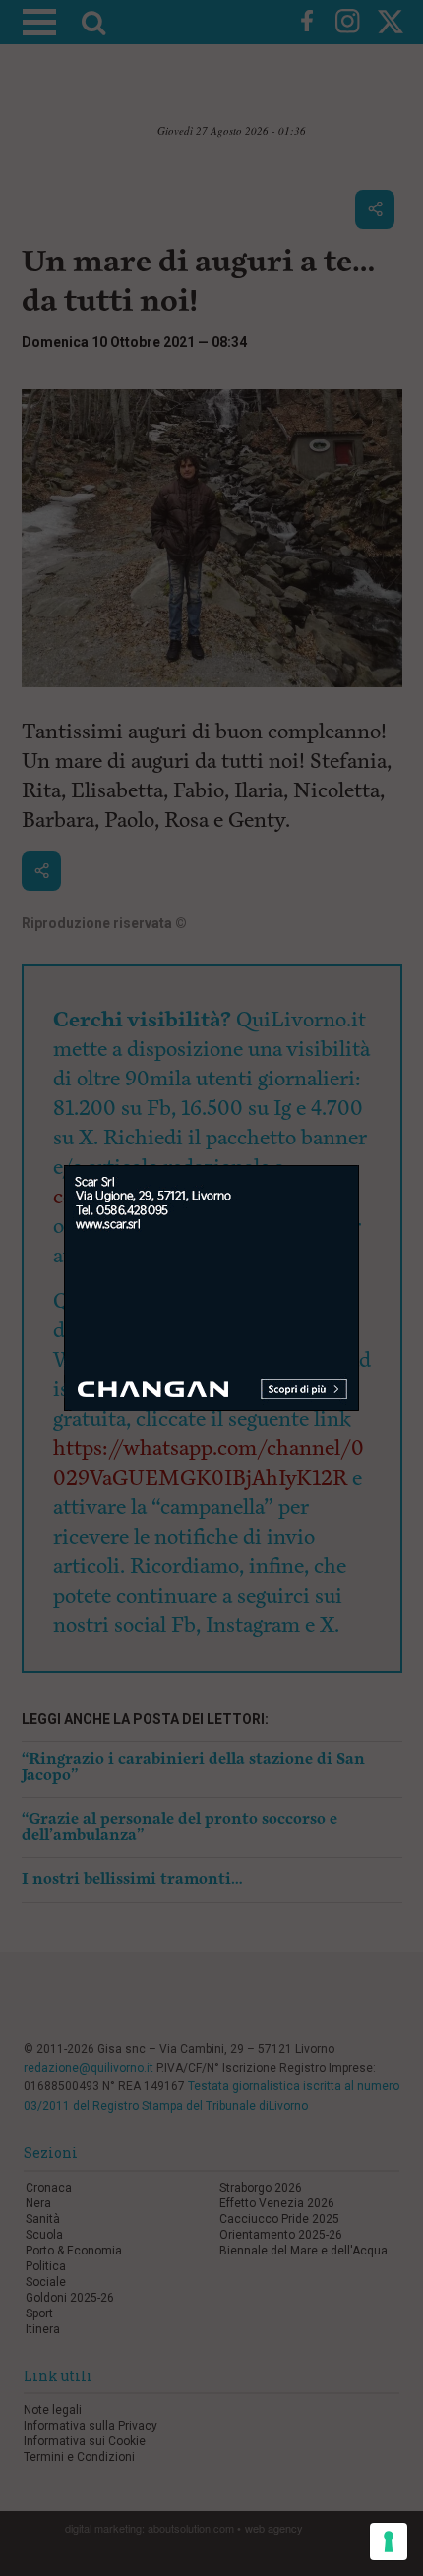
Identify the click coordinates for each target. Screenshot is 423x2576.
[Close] (360, 1166)
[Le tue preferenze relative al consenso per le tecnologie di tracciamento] (389, 2542)
